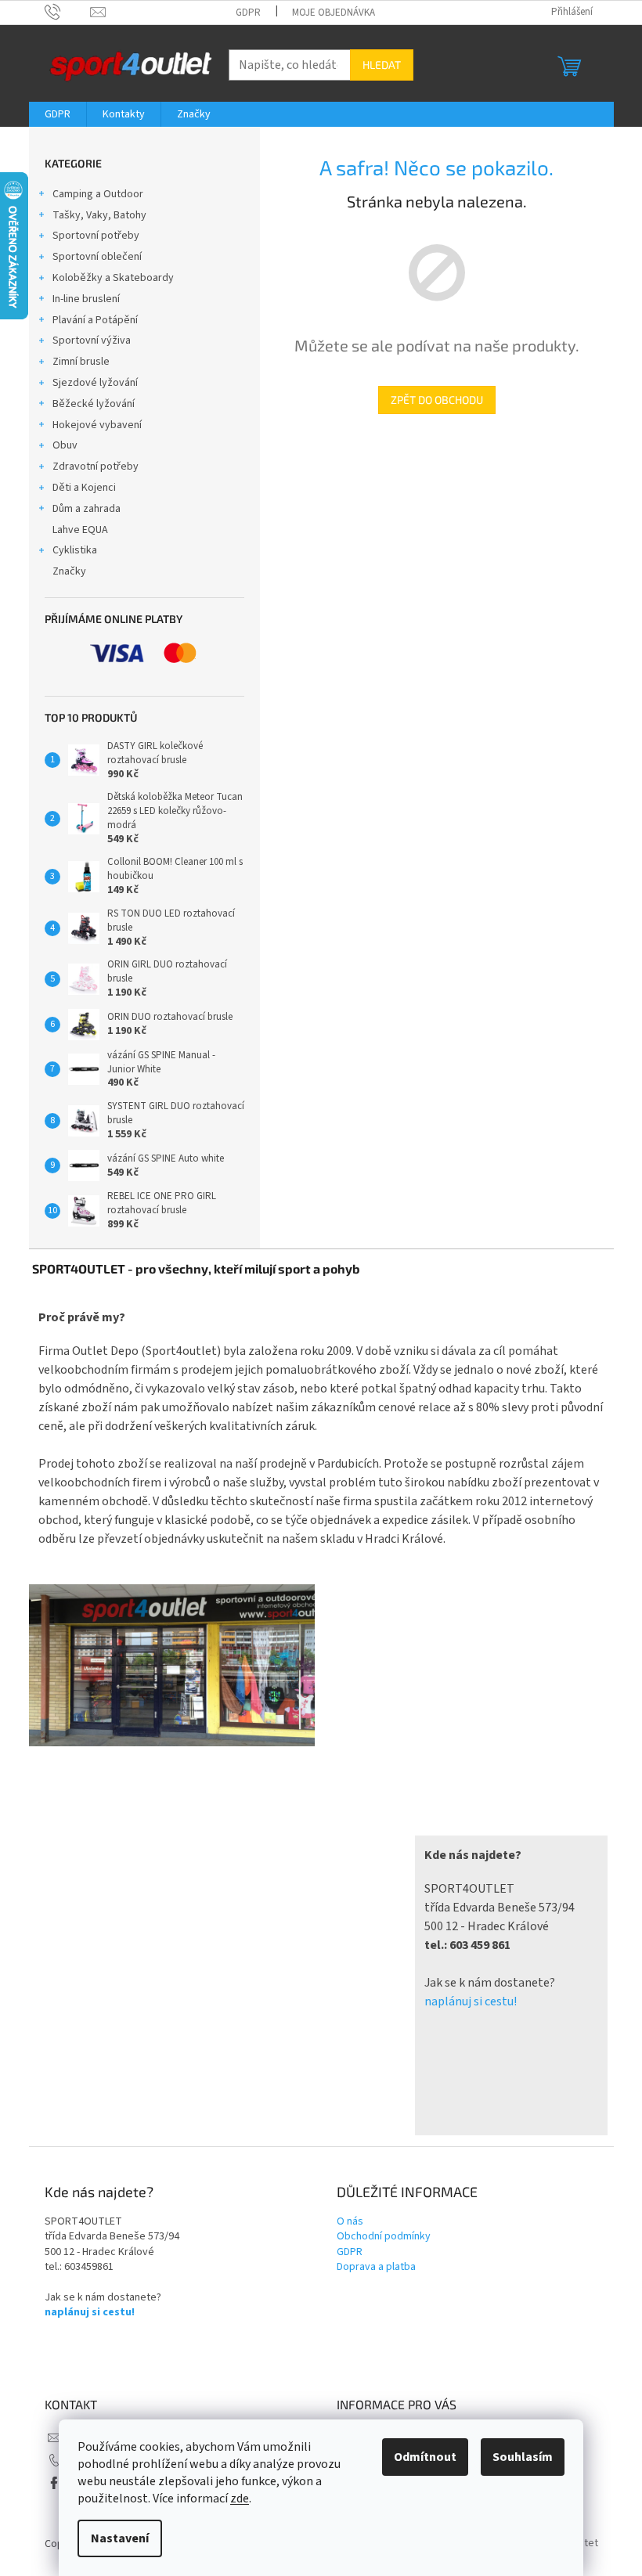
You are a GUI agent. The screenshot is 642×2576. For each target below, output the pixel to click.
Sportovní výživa (92, 340)
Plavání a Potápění (95, 320)
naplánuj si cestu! (471, 2001)
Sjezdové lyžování (95, 383)
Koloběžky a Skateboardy (113, 278)
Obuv (65, 445)
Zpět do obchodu (437, 400)
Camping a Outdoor (98, 194)
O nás (350, 2222)
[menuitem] (58, 114)
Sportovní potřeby (96, 236)
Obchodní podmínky (384, 2237)
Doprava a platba (376, 2267)
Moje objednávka (334, 13)
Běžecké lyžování (94, 404)
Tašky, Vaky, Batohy (99, 215)
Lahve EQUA (80, 530)
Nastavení (120, 2538)
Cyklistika (75, 550)
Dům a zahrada (87, 509)
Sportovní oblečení (97, 257)
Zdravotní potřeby (96, 467)
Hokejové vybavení (97, 425)
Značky (69, 571)
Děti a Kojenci (84, 488)
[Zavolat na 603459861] (68, 12)
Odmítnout (425, 2457)
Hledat (382, 65)
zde (240, 2499)
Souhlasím (523, 2457)
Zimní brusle (81, 362)
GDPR (248, 13)
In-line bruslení (86, 299)
